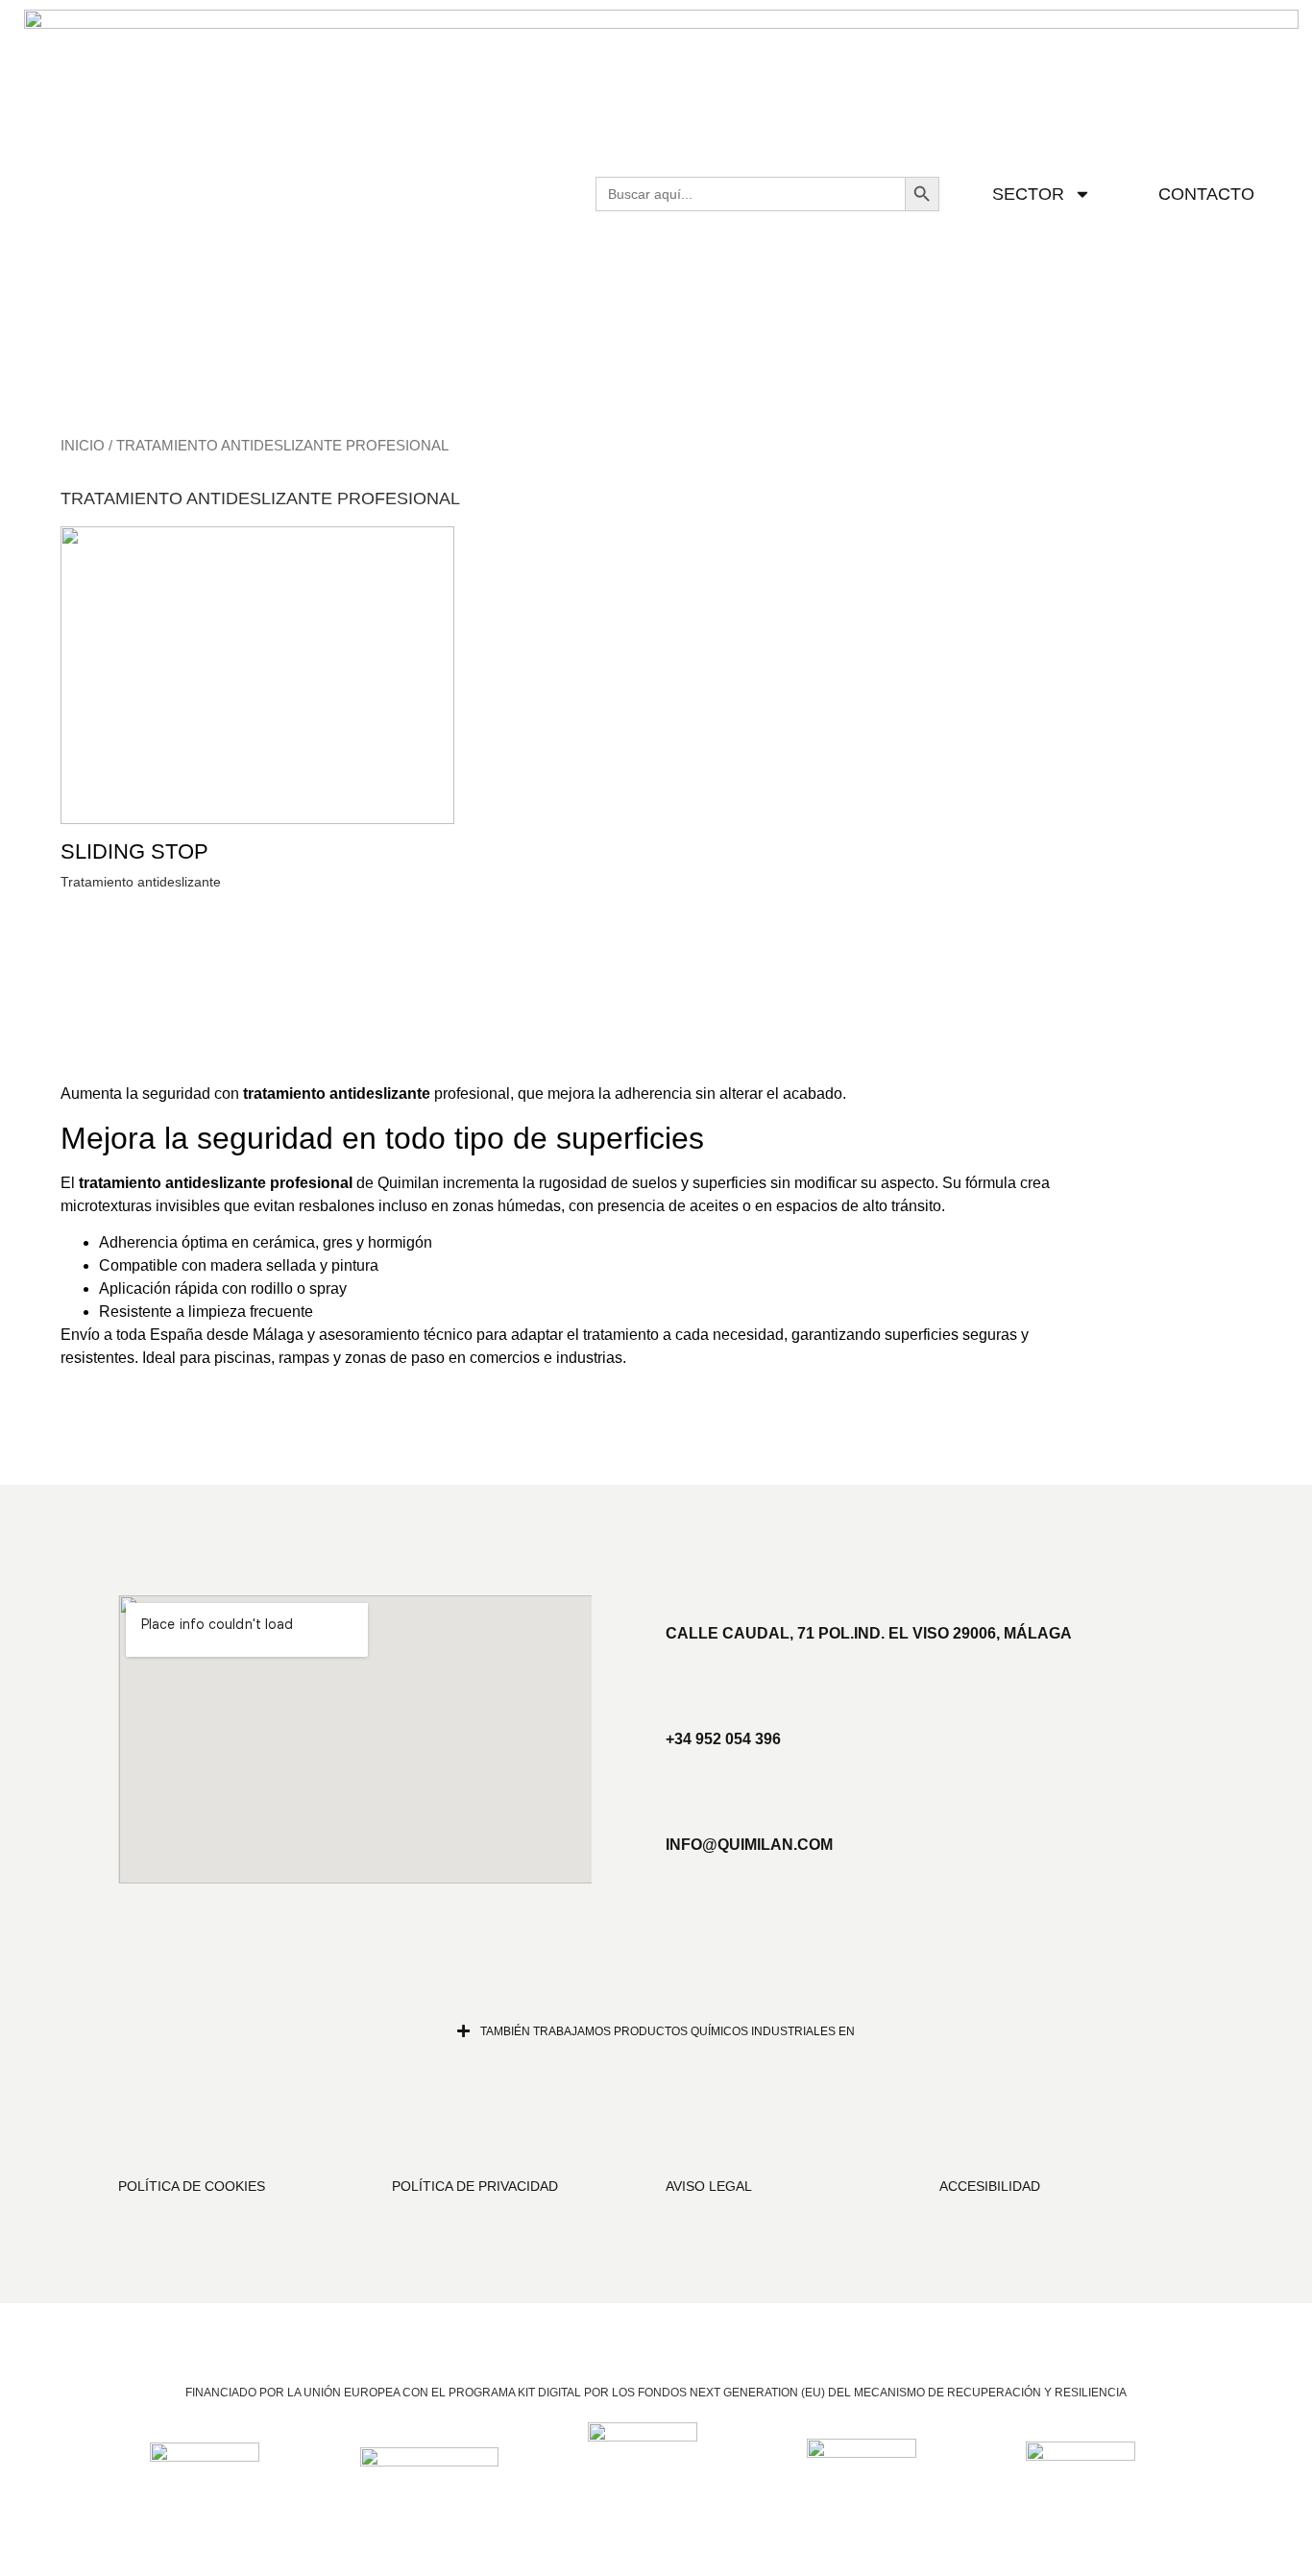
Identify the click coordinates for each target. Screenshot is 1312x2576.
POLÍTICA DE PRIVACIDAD (475, 2186)
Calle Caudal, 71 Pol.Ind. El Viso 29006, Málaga (869, 1633)
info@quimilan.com (749, 1845)
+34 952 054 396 (723, 1739)
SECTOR (1028, 194)
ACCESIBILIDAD (990, 2186)
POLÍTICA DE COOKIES (192, 2186)
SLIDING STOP (134, 851)
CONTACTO (1206, 194)
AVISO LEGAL (709, 2186)
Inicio (83, 446)
